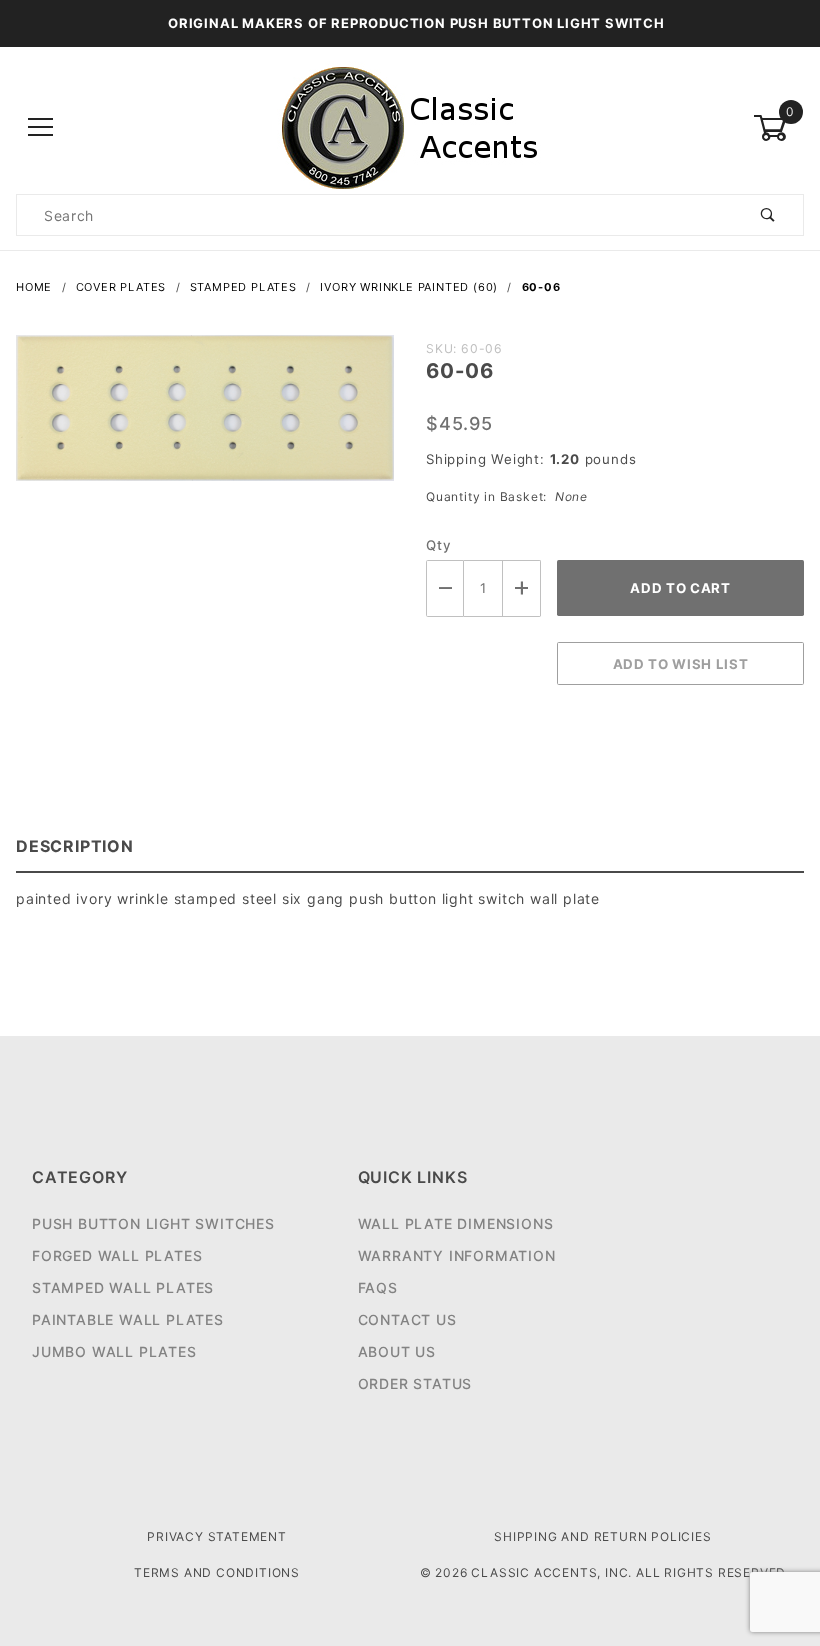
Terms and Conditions (217, 1572)
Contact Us (407, 1319)
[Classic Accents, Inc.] (410, 126)
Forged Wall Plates (117, 1255)
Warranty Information (457, 1255)
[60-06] (205, 418)
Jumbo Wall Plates (114, 1351)
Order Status (415, 1383)
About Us (397, 1351)
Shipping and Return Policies (602, 1536)
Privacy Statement (217, 1536)
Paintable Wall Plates (128, 1319)
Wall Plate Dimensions (456, 1223)
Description (75, 846)
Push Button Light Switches (153, 1223)
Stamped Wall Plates (123, 1287)
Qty (438, 545)
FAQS (378, 1287)
